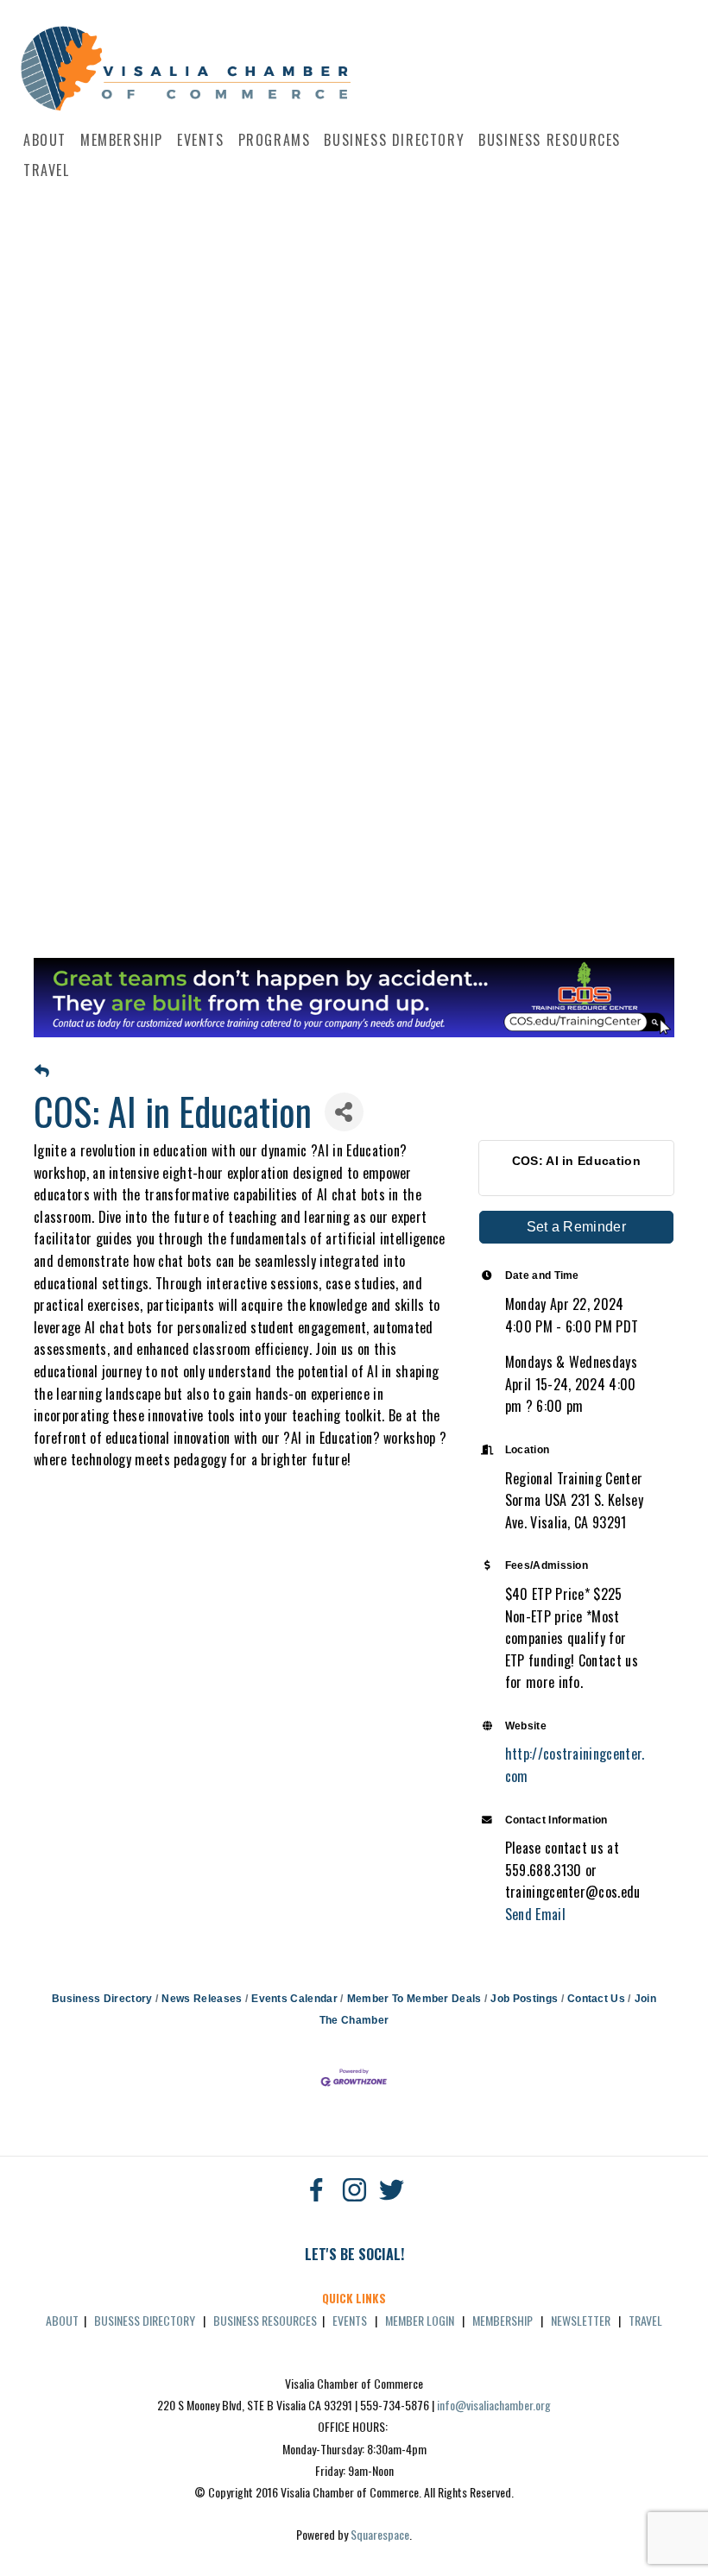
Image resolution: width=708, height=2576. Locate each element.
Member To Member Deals (414, 1999)
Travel (47, 170)
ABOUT (62, 2320)
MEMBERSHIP (503, 2320)
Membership (122, 140)
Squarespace (380, 2534)
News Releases (202, 1999)
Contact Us (596, 1999)
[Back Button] (42, 1072)
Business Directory (394, 140)
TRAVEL (645, 2320)
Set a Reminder (576, 1227)
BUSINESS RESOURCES (265, 2320)
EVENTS (350, 2320)
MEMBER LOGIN (420, 2320)
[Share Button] (344, 1112)
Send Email (535, 1914)
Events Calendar (294, 1999)
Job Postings (524, 1999)
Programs (275, 140)
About (45, 140)
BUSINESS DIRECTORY (145, 2320)
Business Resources (550, 140)
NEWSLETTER (581, 2320)
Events (201, 140)
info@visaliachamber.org (494, 2405)
